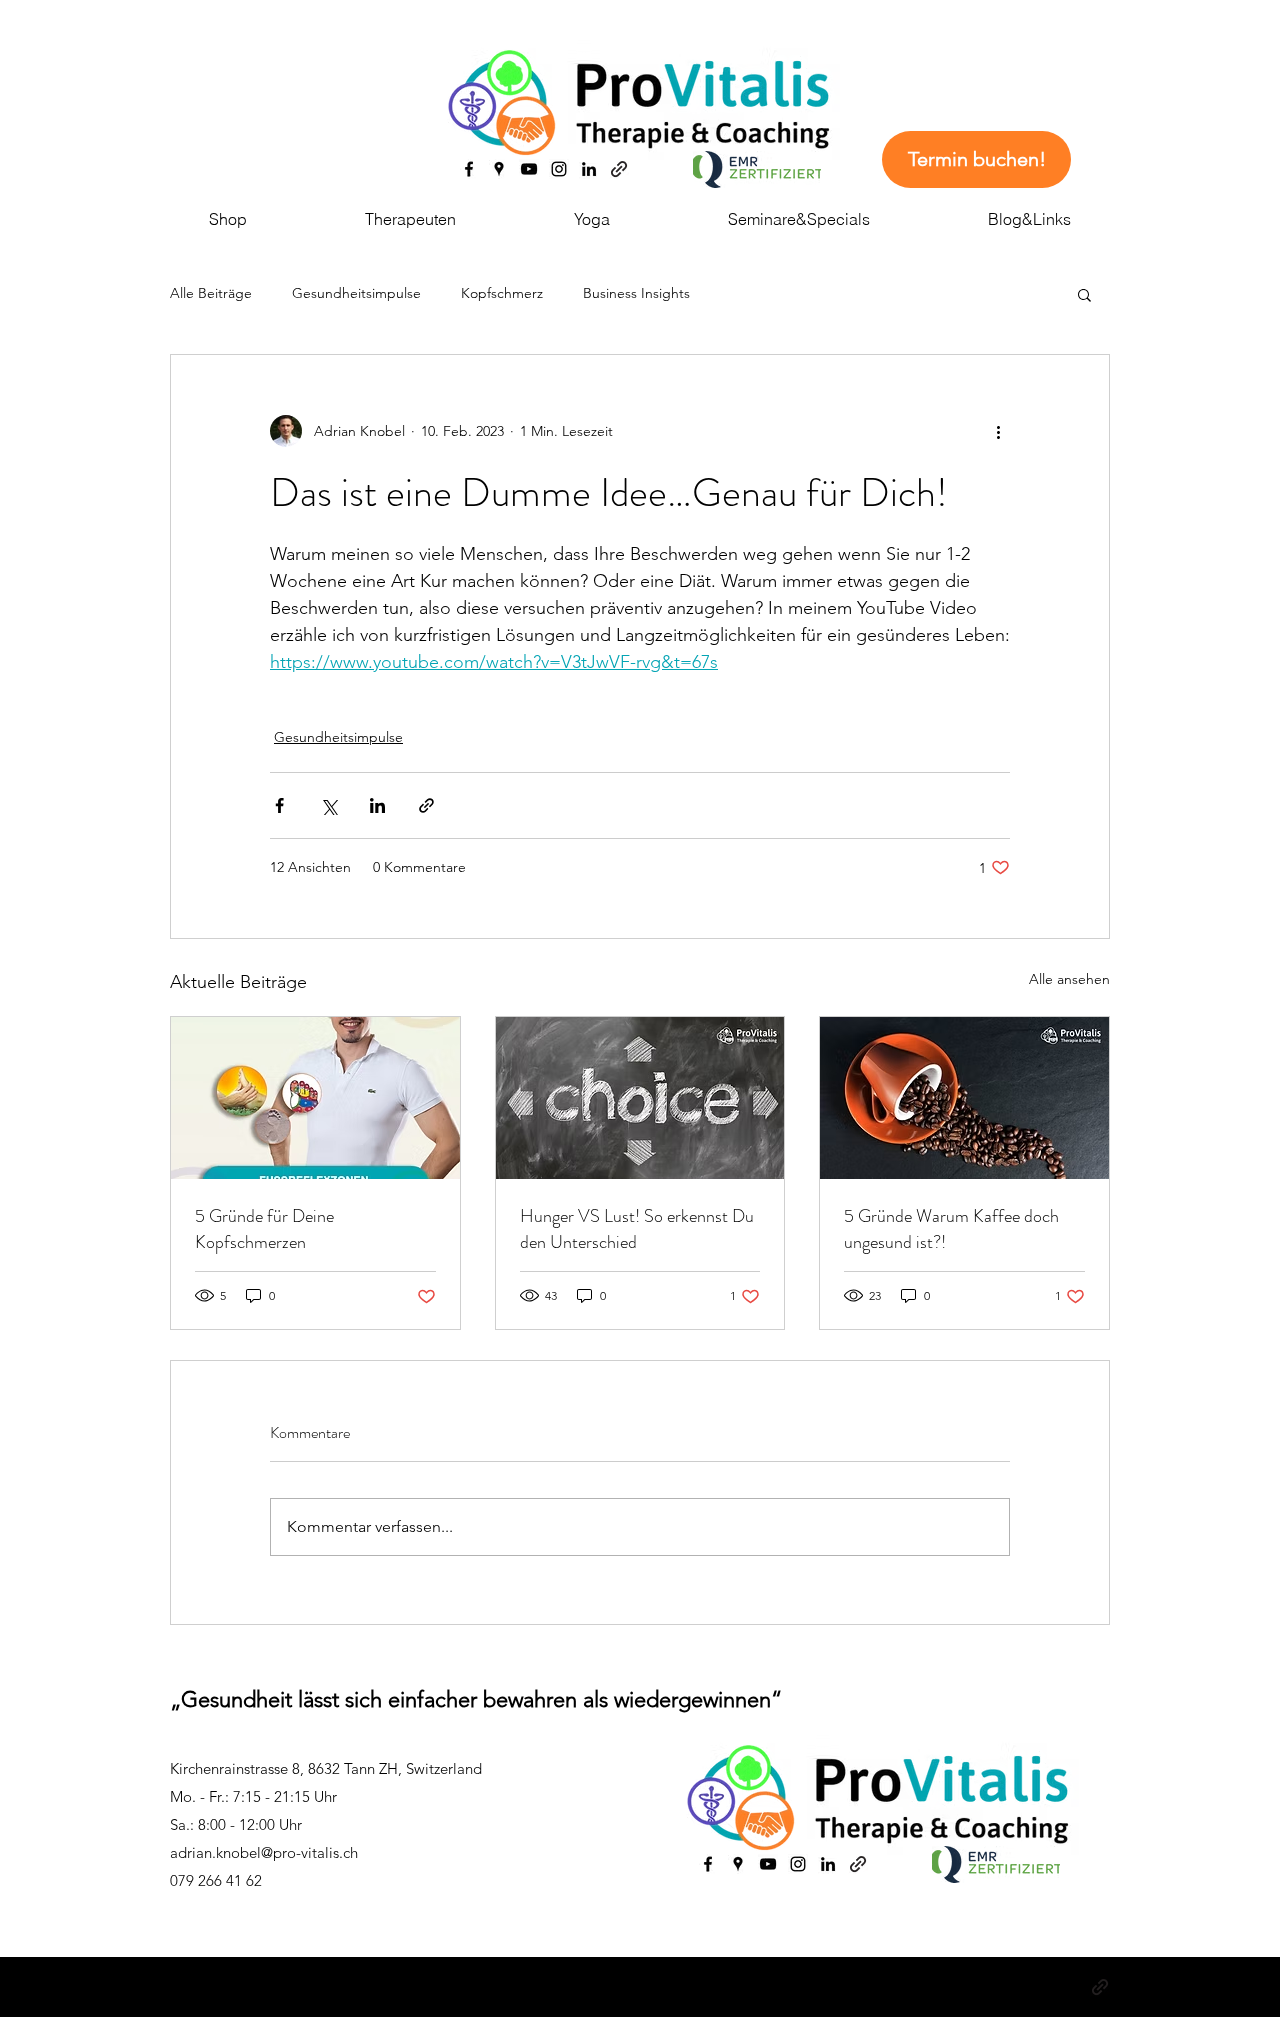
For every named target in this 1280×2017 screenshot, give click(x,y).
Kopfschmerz (502, 293)
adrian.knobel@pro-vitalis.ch (264, 1852)
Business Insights (636, 293)
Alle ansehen (1069, 979)
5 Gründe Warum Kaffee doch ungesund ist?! (951, 1229)
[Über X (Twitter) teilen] (328, 805)
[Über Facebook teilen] (279, 805)
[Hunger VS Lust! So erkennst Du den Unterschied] (640, 1098)
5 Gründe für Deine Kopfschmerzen (264, 1229)
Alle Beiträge (211, 293)
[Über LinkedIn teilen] (377, 805)
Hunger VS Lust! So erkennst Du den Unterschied (637, 1229)
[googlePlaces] (499, 169)
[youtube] (529, 169)
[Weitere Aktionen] (998, 431)
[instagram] (559, 169)
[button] (1084, 294)
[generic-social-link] (619, 169)
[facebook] (469, 169)
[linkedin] (589, 169)
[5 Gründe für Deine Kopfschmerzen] (315, 1098)
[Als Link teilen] (426, 805)
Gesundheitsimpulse (356, 293)
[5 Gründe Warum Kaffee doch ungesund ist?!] (964, 1098)
